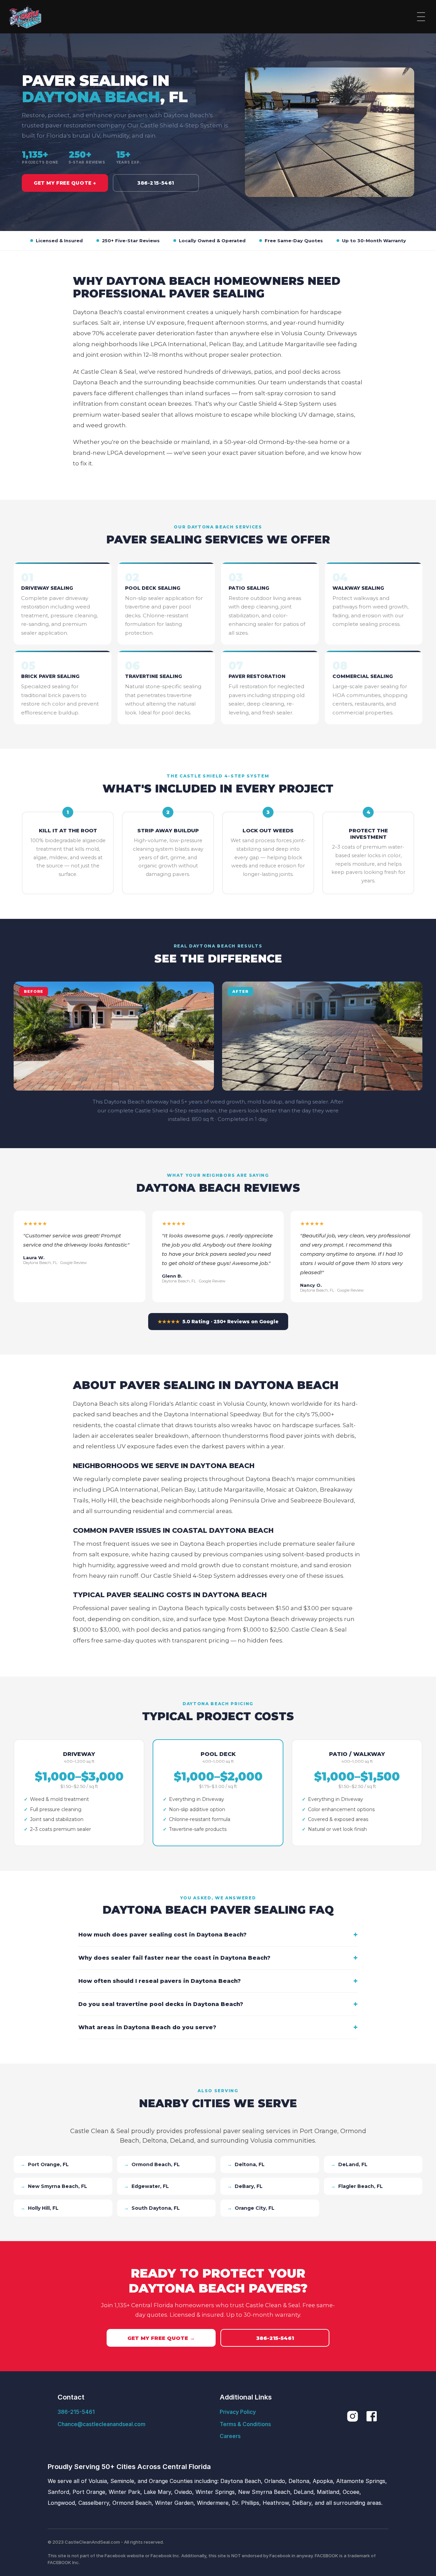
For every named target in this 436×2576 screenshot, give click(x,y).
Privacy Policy (238, 2412)
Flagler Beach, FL (357, 2186)
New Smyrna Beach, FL (54, 2186)
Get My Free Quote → (65, 183)
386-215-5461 (156, 183)
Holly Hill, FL (40, 2208)
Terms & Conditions (245, 2424)
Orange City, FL (251, 2208)
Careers (230, 2436)
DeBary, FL (245, 2186)
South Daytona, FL (152, 2208)
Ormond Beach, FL (152, 2164)
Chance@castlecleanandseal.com (102, 2424)
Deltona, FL (246, 2164)
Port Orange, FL (45, 2164)
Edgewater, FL (146, 2186)
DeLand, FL (349, 2164)
